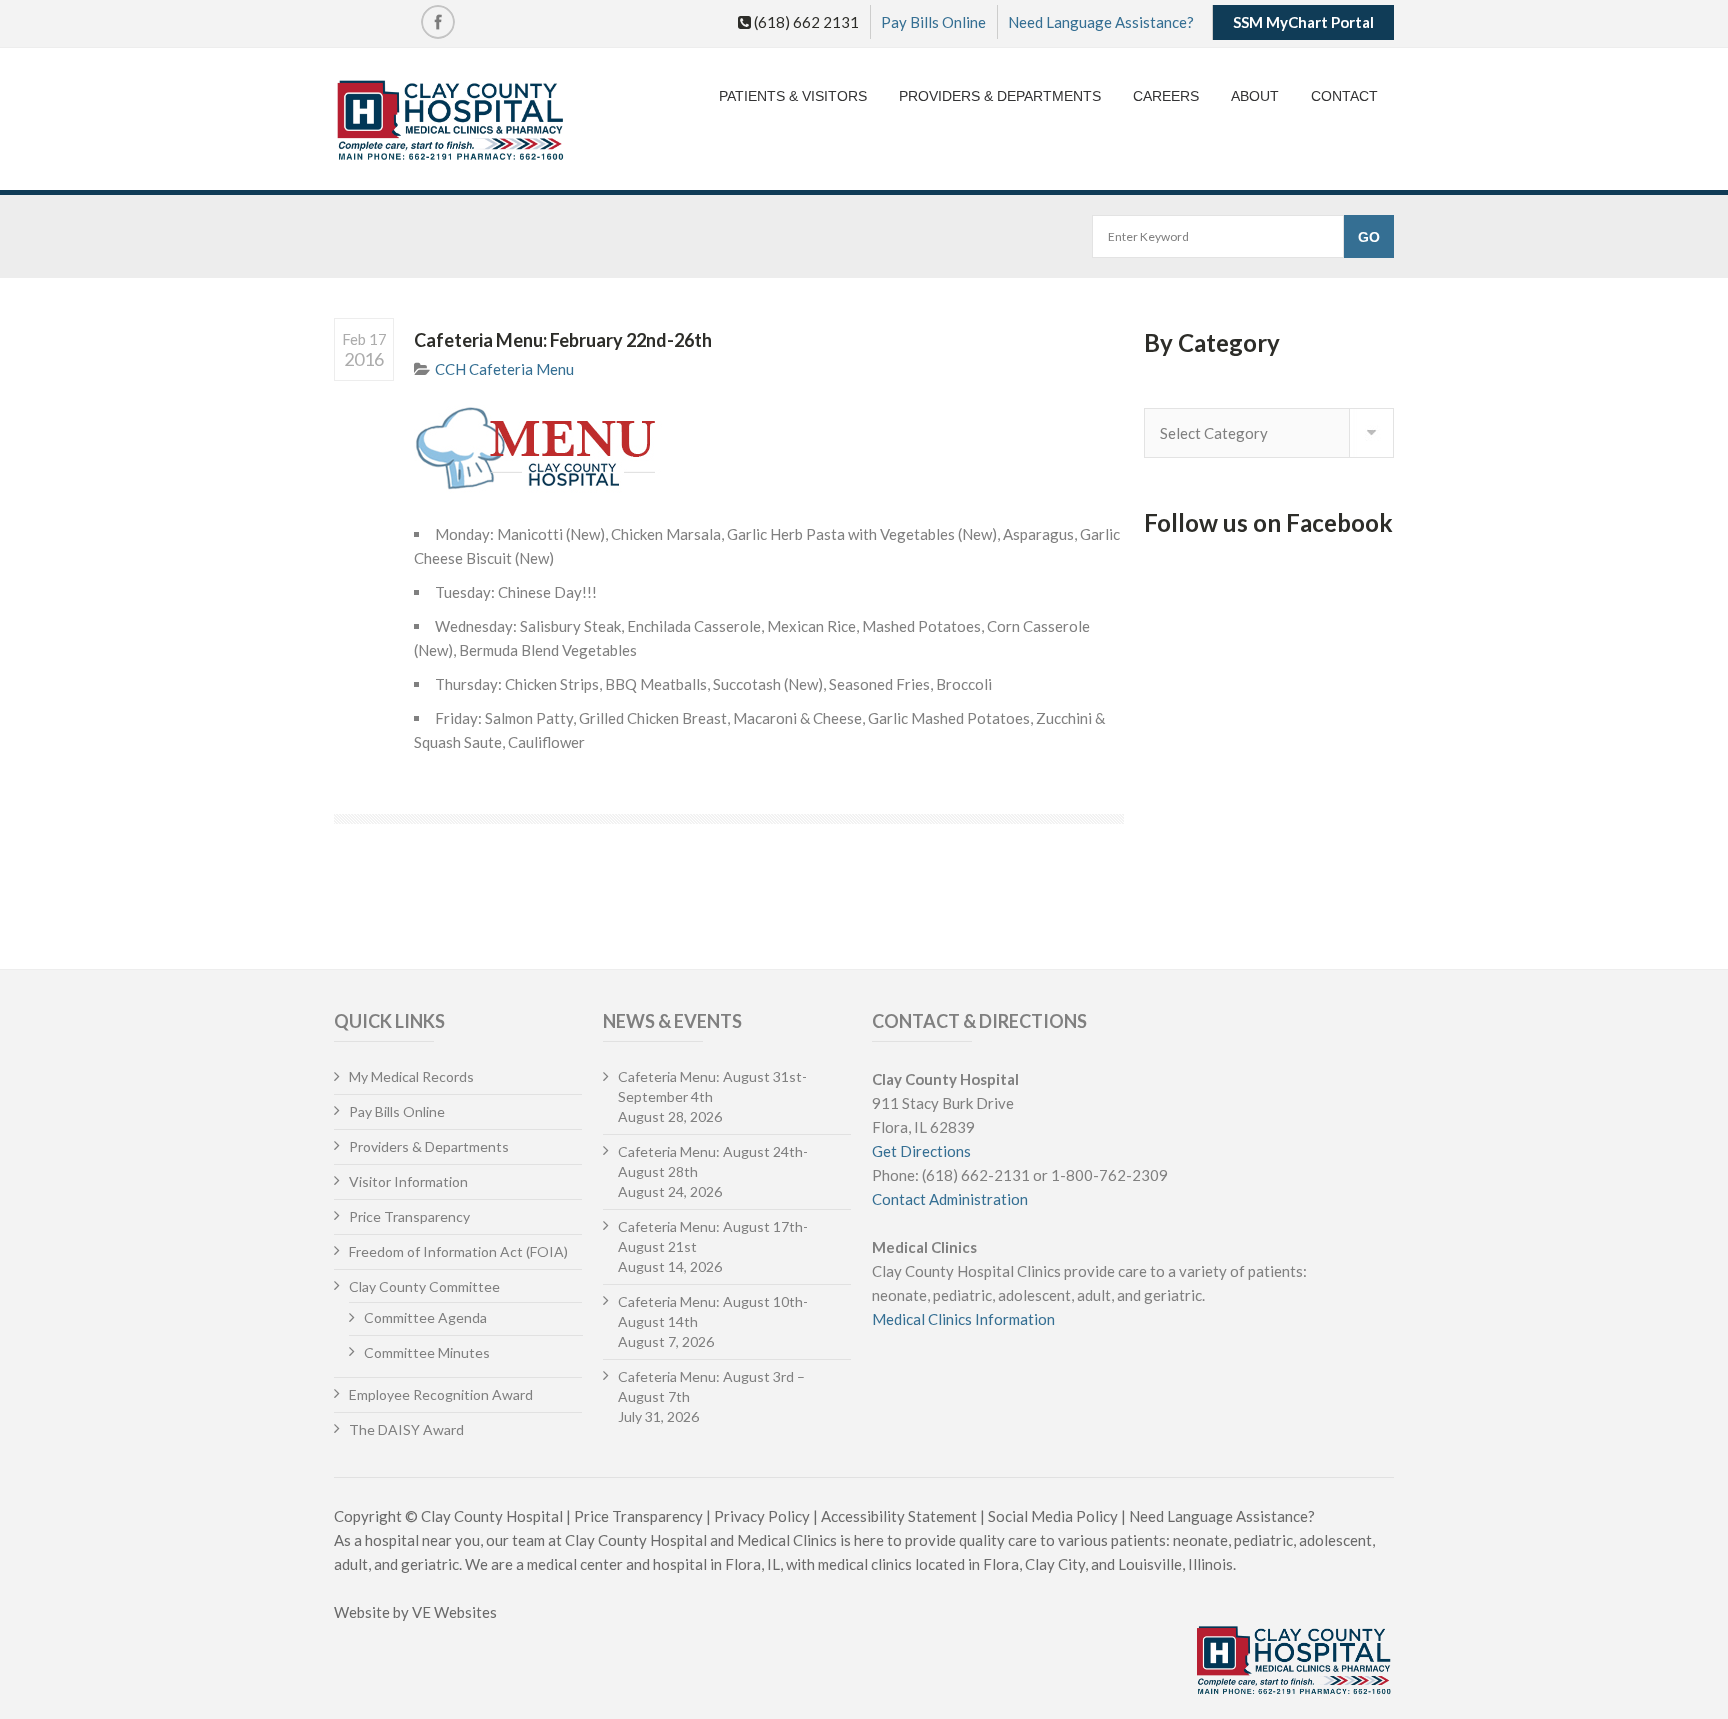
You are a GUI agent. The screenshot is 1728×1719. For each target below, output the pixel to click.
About (1255, 96)
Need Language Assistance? (1101, 22)
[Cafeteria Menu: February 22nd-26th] (769, 448)
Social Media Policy (1053, 1516)
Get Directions (921, 1151)
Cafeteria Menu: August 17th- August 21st (713, 1236)
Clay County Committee (424, 1286)
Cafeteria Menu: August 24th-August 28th (713, 1161)
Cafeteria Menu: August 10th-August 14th (713, 1311)
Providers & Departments (1000, 96)
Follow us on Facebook (1268, 522)
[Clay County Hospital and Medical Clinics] (450, 121)
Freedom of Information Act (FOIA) (458, 1251)
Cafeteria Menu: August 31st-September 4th (712, 1086)
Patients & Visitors (793, 96)
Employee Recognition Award (441, 1394)
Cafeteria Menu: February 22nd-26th (563, 340)
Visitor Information (408, 1181)
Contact (1344, 96)
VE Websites (454, 1612)
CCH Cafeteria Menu (504, 369)
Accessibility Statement (899, 1516)
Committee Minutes (427, 1352)
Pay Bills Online (933, 22)
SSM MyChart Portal (1303, 22)
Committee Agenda (425, 1317)
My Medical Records (411, 1076)
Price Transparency (409, 1216)
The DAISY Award (406, 1429)
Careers (1166, 96)
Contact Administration (950, 1199)
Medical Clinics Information (963, 1319)
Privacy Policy (762, 1516)
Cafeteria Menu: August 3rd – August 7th (711, 1386)
